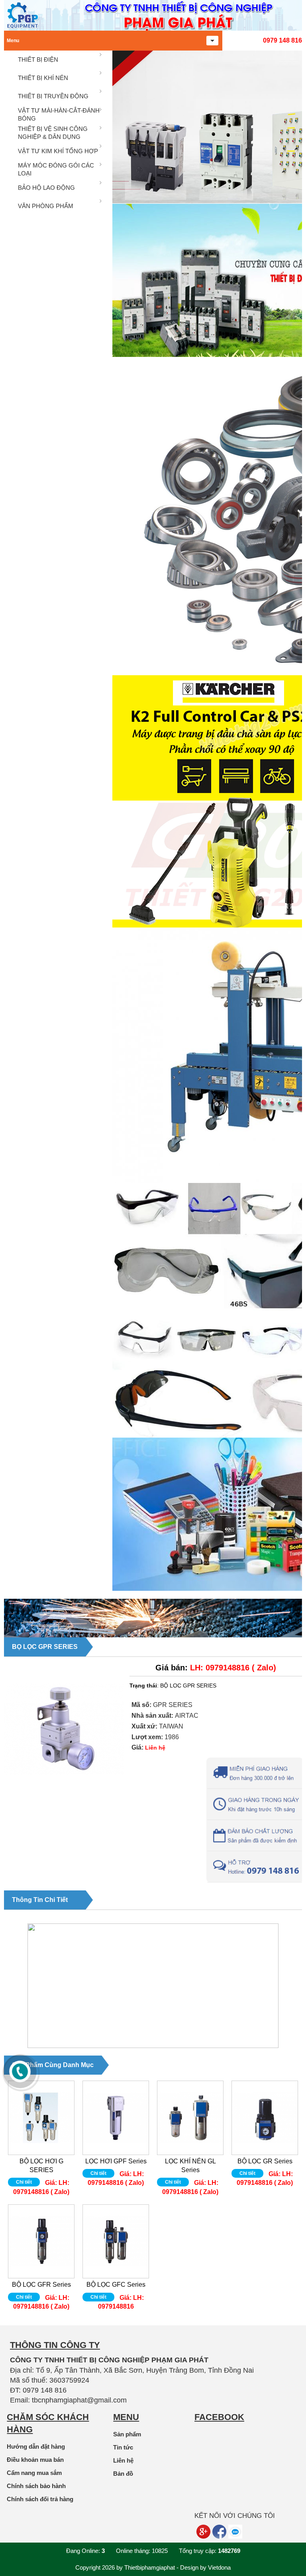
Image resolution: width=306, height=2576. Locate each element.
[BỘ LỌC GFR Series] (41, 2241)
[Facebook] (219, 2532)
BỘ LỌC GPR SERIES (45, 1647)
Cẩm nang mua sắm (34, 2473)
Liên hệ (123, 2460)
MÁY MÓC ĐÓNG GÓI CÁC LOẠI (56, 169)
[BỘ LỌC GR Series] (265, 2118)
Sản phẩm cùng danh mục (53, 2065)
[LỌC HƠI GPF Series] (116, 2118)
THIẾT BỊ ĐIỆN (38, 59)
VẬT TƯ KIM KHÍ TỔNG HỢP (58, 151)
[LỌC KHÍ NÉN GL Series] (190, 2118)
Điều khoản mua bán (35, 2460)
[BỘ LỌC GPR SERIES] (64, 1794)
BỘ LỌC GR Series (265, 2161)
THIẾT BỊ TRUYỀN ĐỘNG (53, 96)
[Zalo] (235, 2532)
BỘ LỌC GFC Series (116, 2285)
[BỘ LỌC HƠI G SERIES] (41, 2118)
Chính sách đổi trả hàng (40, 2499)
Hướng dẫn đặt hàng (36, 2446)
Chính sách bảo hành (36, 2486)
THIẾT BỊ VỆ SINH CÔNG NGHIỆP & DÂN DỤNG (53, 133)
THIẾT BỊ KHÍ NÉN (43, 78)
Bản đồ (123, 2474)
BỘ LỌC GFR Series (41, 2285)
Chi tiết (24, 2182)
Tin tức (123, 2447)
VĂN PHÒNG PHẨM (46, 206)
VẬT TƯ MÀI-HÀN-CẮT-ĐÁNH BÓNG (59, 114)
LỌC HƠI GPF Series (116, 2161)
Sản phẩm (127, 2434)
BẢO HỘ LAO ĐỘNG (46, 188)
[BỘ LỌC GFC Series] (116, 2241)
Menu (13, 41)
